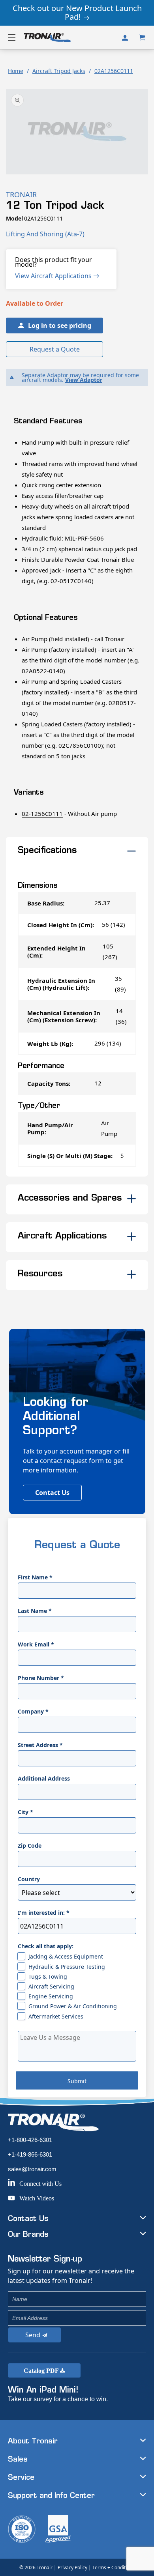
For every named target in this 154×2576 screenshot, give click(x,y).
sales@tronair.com (32, 2169)
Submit (77, 2081)
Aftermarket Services (56, 2016)
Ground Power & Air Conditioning (73, 2006)
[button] (12, 37)
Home (16, 71)
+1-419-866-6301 (30, 2154)
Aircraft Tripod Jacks (59, 71)
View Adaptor (84, 380)
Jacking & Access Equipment (66, 1956)
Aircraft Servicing (51, 1986)
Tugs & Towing (48, 1976)
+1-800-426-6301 (30, 2140)
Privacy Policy (72, 2568)
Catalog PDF (42, 2371)
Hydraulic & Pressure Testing (67, 1967)
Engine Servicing (51, 1996)
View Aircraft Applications (54, 276)
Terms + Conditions (114, 2568)
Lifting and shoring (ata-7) (45, 234)
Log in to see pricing (60, 326)
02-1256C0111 (42, 814)
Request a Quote (55, 349)
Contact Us (52, 1493)
